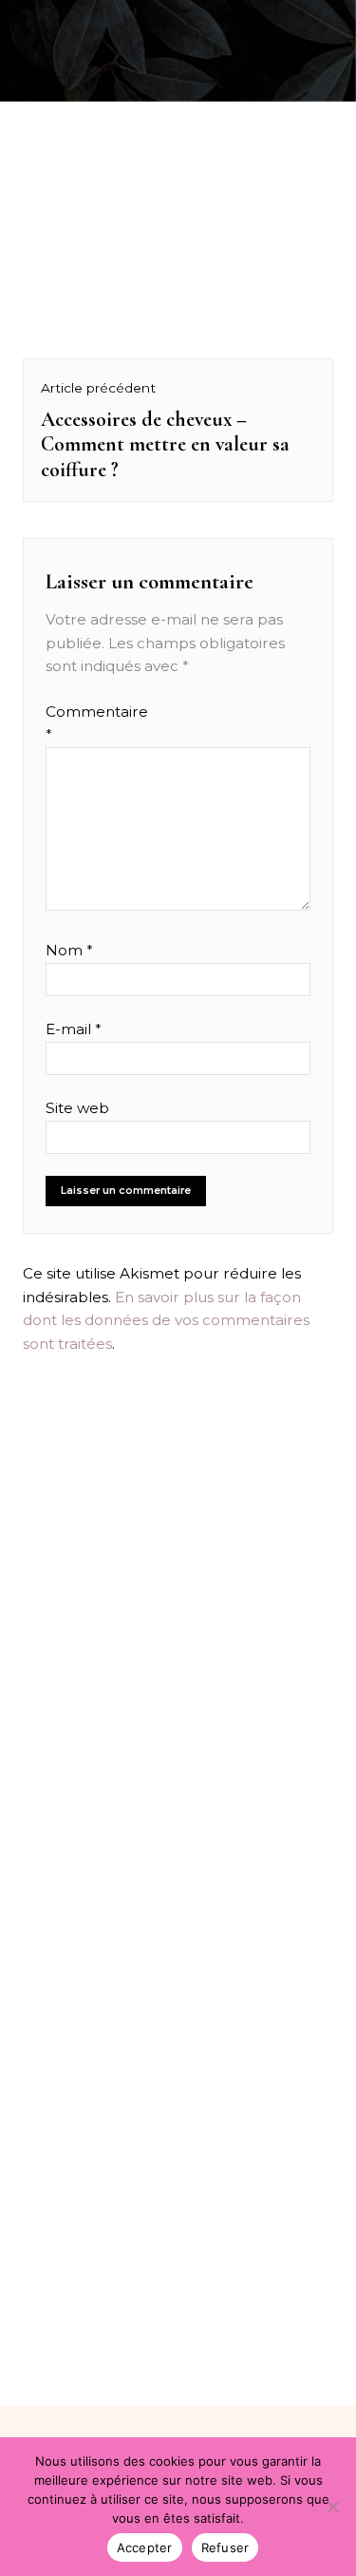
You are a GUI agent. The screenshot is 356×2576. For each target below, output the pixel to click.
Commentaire (82, 723)
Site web (77, 1108)
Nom (69, 950)
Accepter (145, 2547)
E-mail (74, 1029)
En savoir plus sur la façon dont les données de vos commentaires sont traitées (166, 1320)
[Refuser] (332, 2507)
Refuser (225, 2547)
